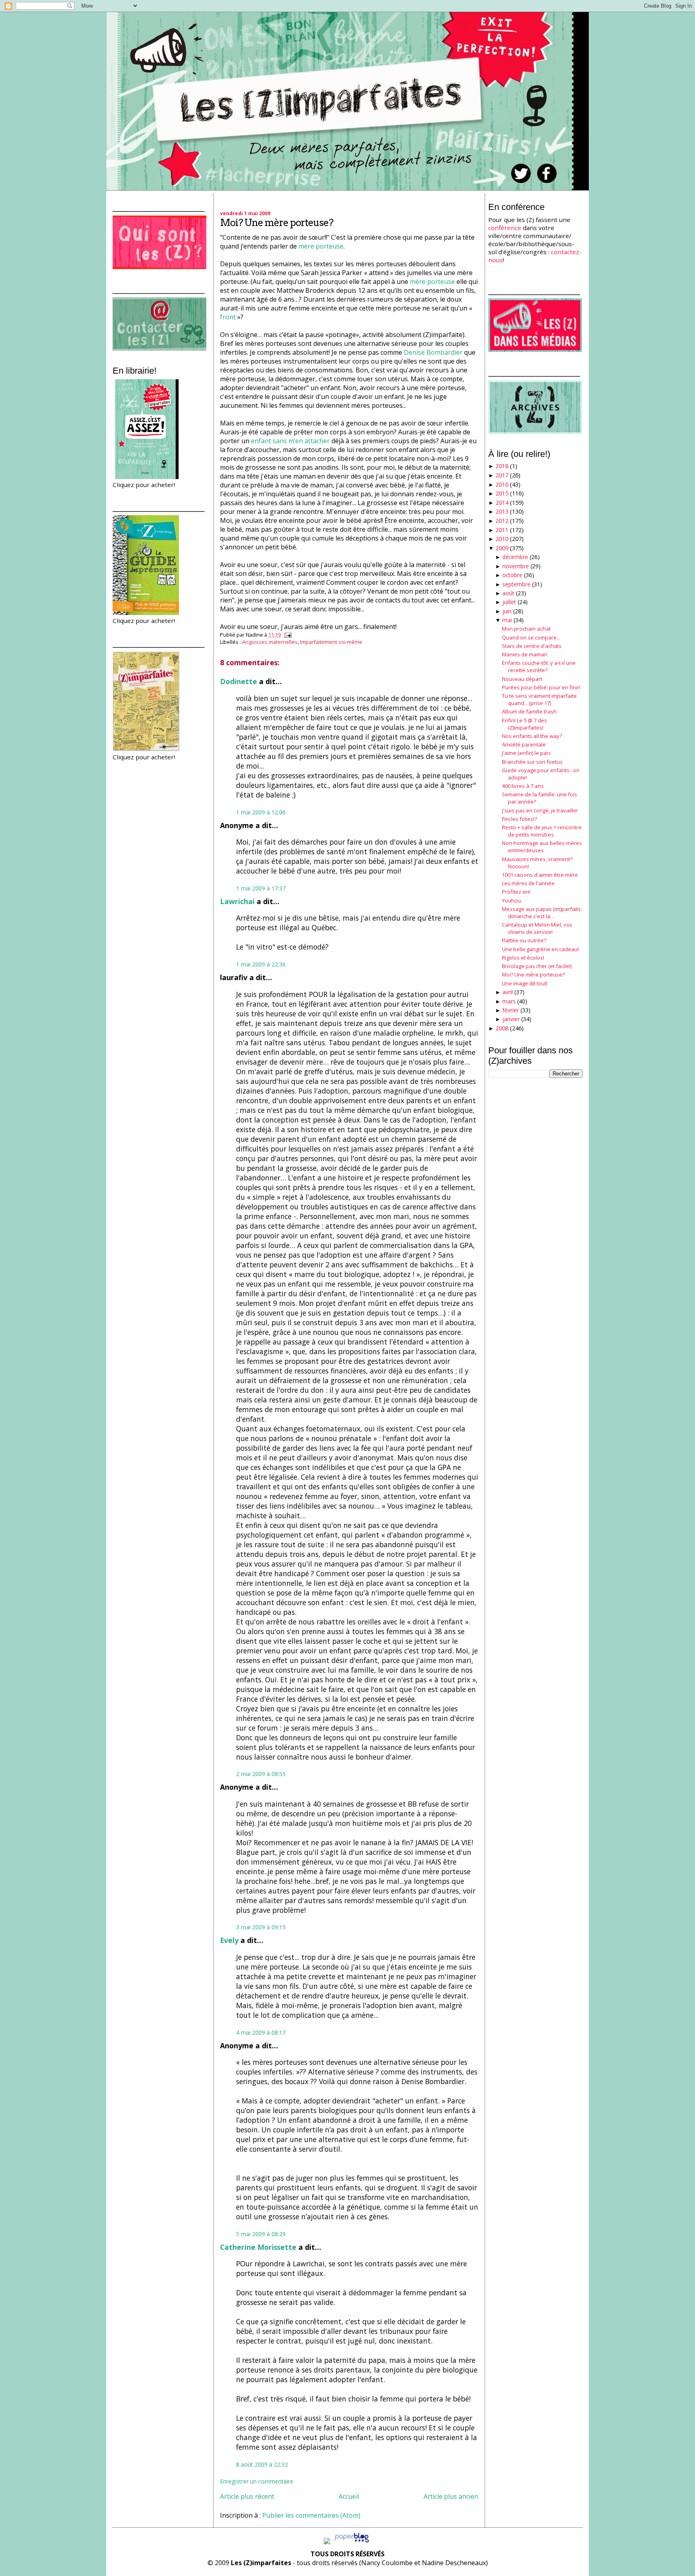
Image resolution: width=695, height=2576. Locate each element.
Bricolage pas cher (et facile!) (537, 966)
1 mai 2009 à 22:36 (261, 964)
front (228, 317)
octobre (512, 575)
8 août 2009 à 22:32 (262, 2464)
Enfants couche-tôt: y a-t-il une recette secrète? (539, 666)
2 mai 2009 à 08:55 (261, 1774)
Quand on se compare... (531, 637)
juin (507, 611)
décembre (515, 557)
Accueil (349, 2496)
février (511, 1010)
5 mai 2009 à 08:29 (261, 2234)
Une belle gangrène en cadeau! (540, 949)
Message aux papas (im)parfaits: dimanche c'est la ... (542, 913)
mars (509, 1001)
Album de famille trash (529, 711)
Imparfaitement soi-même (331, 642)
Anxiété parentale (524, 744)
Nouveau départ (522, 679)
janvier (511, 1019)
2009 (502, 548)
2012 (502, 521)
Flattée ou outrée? (524, 940)
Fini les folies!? (519, 819)
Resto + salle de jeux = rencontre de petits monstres (542, 831)
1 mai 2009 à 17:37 (261, 888)
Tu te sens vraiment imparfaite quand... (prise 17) (539, 699)
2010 (502, 539)
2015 (502, 493)
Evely (229, 1940)
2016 (502, 484)
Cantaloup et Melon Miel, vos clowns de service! (537, 928)
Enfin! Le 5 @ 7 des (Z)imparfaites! (524, 724)
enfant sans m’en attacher (291, 441)
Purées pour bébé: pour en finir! (541, 687)
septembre (516, 584)
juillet (509, 602)
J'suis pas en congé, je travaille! (540, 810)
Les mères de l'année (528, 883)
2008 (502, 1028)
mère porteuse (321, 246)
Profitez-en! (516, 892)
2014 (502, 503)
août (508, 593)
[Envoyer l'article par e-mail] (287, 635)
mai (507, 620)
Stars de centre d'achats (532, 646)
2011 (502, 530)
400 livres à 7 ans (523, 786)
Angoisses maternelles (270, 642)
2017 (502, 475)
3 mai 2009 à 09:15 (261, 1927)
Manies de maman (525, 654)
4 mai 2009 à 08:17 (261, 2032)
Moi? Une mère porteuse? (277, 223)
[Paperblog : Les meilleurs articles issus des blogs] (352, 2542)
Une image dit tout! (525, 983)
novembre (516, 566)
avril (508, 992)
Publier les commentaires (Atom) (311, 2515)
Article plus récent (247, 2496)
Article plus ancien (451, 2496)
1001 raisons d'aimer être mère (540, 875)
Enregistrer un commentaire (257, 2481)
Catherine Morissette (258, 2247)
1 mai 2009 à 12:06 (261, 812)
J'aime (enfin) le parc (526, 753)
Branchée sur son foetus (532, 762)
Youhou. (512, 900)
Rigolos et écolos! (523, 958)
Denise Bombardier (433, 352)
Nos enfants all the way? (532, 736)
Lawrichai (237, 901)
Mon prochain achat (526, 629)
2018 (502, 466)
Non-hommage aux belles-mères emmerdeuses (542, 847)
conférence (505, 228)
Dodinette (239, 681)
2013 (502, 511)
